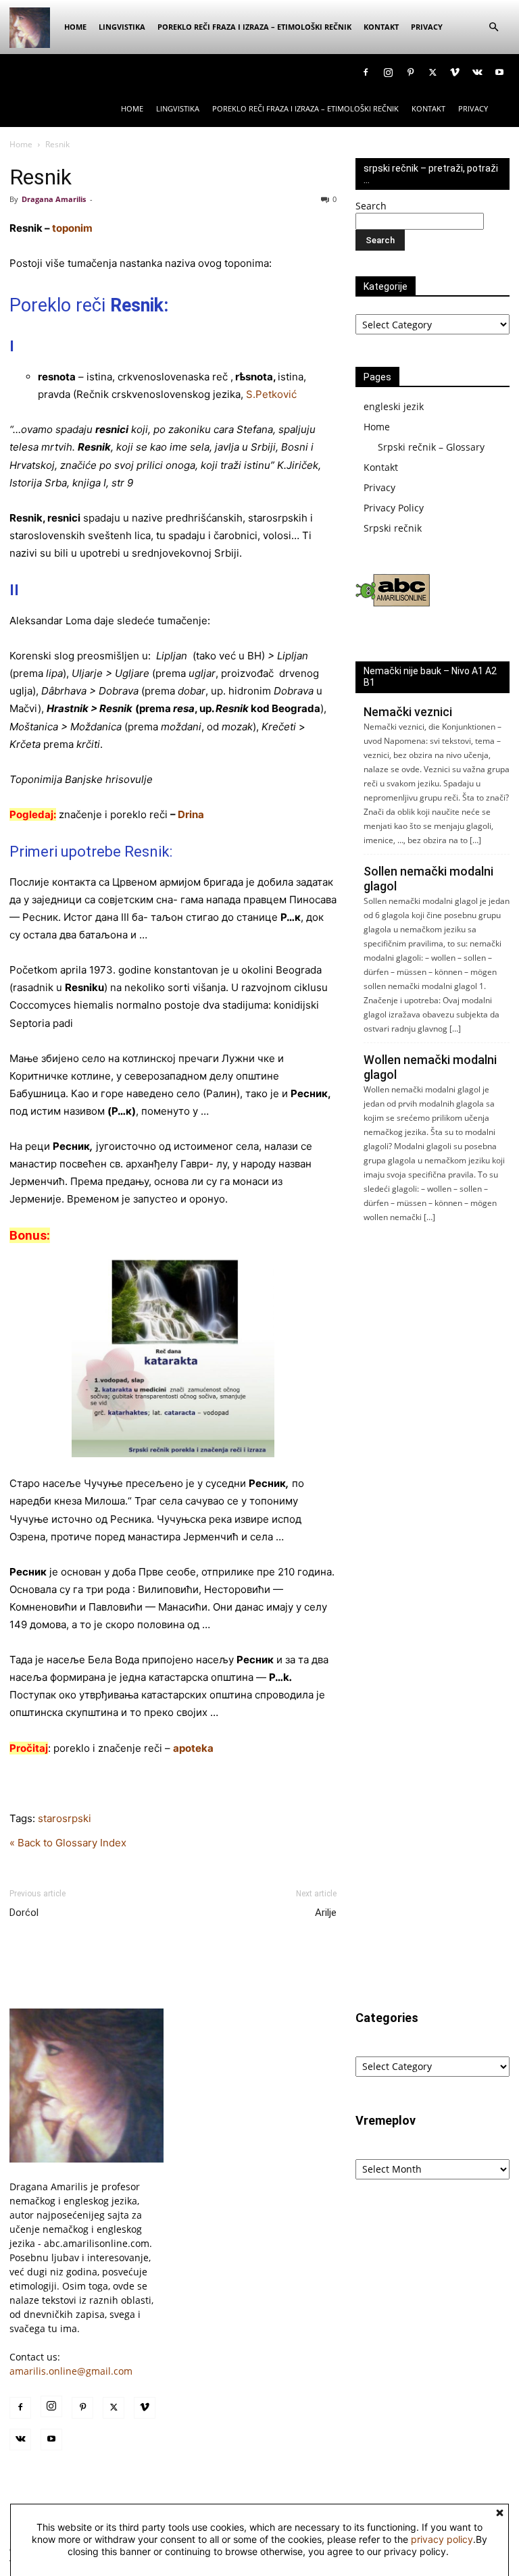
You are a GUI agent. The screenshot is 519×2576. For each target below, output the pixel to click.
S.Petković (271, 394)
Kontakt (381, 27)
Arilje (326, 1913)
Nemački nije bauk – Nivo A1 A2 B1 (430, 677)
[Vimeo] (455, 72)
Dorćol (24, 1913)
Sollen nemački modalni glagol (428, 879)
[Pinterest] (410, 72)
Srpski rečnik (393, 528)
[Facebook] (366, 72)
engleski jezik (394, 406)
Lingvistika (122, 27)
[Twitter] (432, 72)
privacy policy (442, 2539)
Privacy (427, 27)
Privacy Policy (394, 508)
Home (75, 27)
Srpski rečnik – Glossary (431, 447)
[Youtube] (499, 72)
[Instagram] (388, 72)
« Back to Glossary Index (68, 1843)
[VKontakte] (477, 72)
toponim (72, 228)
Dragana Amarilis (54, 199)
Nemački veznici (408, 712)
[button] (493, 27)
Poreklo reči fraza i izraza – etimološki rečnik (254, 27)
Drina (191, 814)
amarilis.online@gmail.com (71, 2371)
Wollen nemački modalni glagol (430, 1067)
